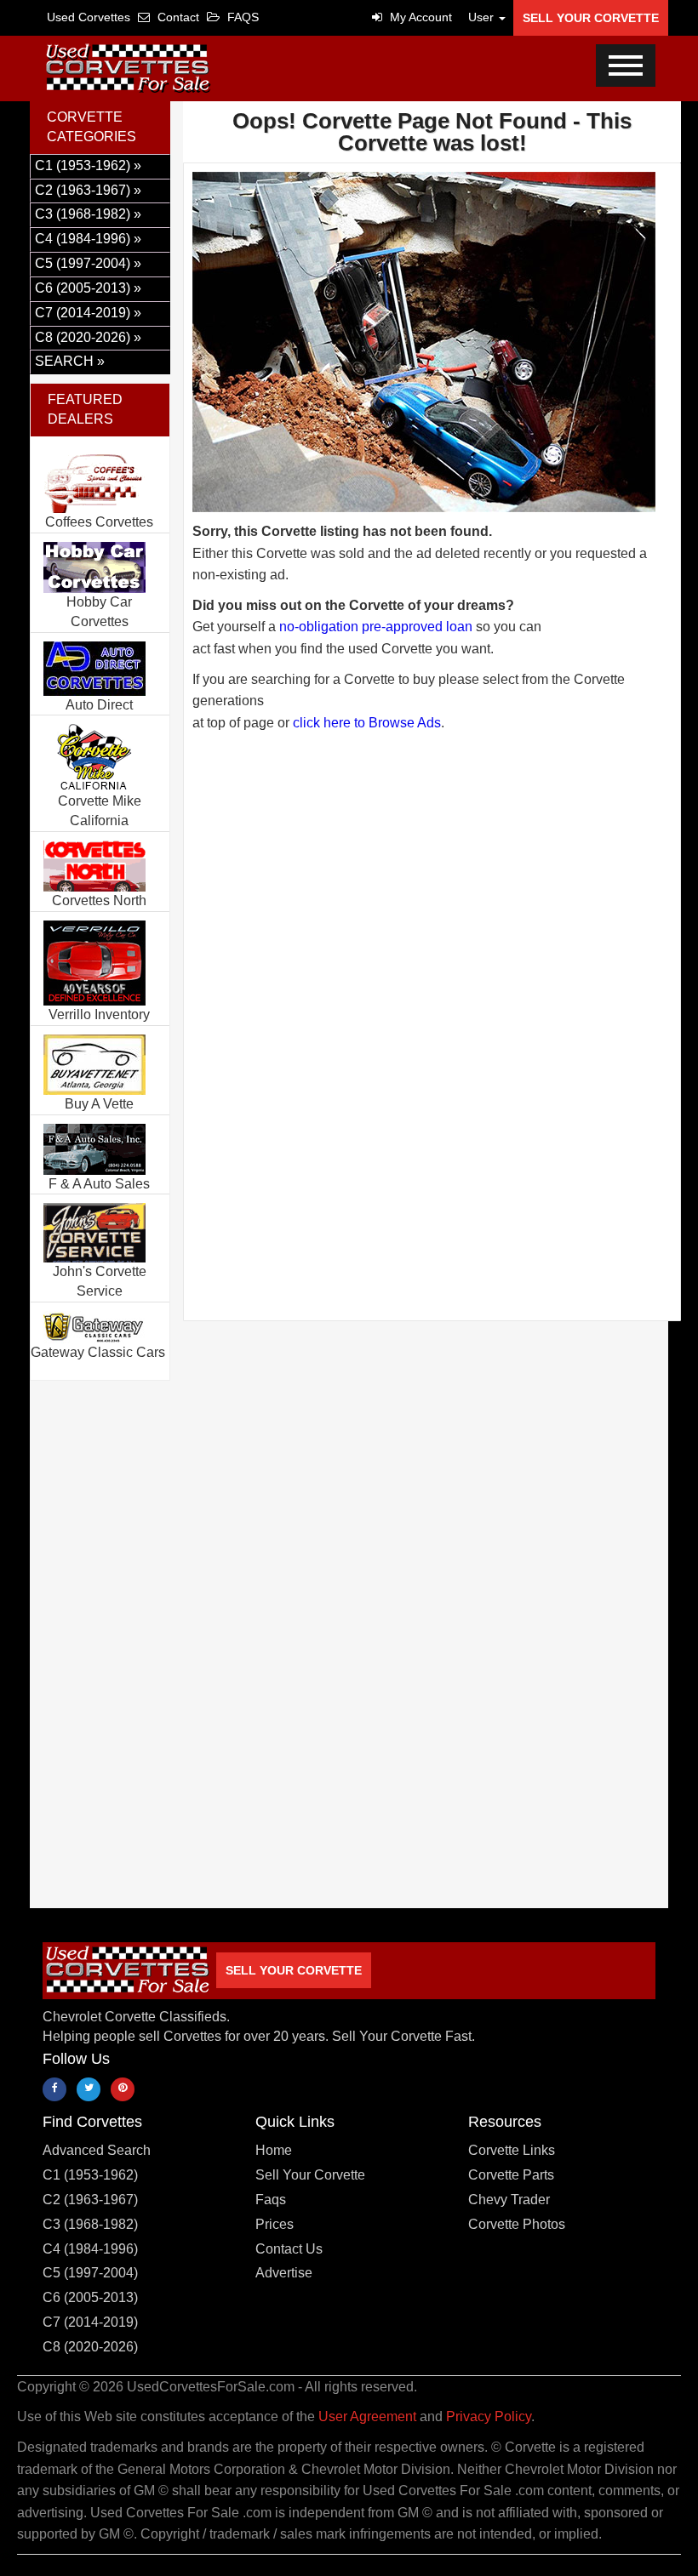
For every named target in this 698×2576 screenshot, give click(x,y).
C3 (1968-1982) (90, 2224)
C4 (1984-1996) (90, 2249)
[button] (483, 17)
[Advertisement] (432, 885)
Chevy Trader (509, 2200)
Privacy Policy (489, 2416)
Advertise (284, 2273)
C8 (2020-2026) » (88, 337)
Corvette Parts (511, 2175)
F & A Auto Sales (99, 1184)
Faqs (271, 2200)
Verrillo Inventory (99, 1014)
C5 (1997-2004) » (88, 263)
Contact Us (289, 2249)
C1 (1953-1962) (90, 2175)
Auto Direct (99, 705)
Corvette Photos (517, 2224)
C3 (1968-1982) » (88, 214)
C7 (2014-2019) (90, 2322)
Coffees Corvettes (99, 522)
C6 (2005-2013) (90, 2297)
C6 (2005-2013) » (88, 288)
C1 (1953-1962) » (88, 165)
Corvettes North (99, 900)
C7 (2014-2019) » (88, 313)
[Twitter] (89, 2089)
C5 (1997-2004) (90, 2273)
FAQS (241, 17)
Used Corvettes (89, 17)
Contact (177, 17)
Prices (275, 2224)
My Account (419, 17)
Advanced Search (97, 2150)
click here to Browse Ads (367, 723)
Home (274, 2150)
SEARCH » (70, 361)
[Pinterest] (123, 2089)
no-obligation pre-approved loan (376, 627)
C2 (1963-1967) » (88, 190)
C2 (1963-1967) (90, 2200)
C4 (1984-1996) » (88, 239)
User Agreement (367, 2416)
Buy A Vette (99, 1104)
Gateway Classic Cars (98, 1352)
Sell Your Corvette (591, 18)
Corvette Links (512, 2150)
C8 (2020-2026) (90, 2347)
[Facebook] (54, 2089)
